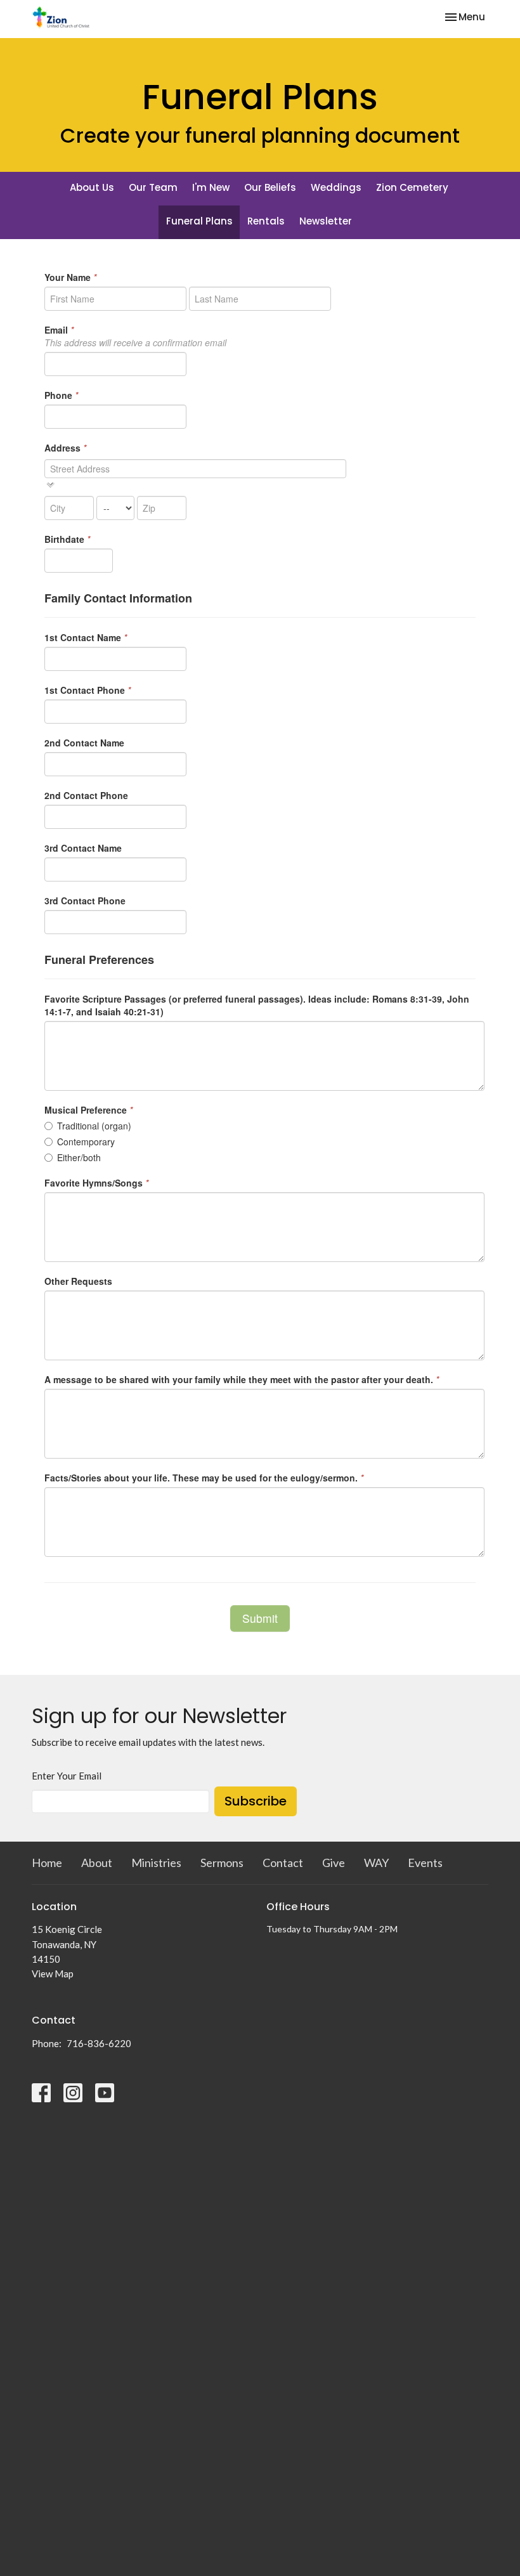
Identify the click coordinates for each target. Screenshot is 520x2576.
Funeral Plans (199, 221)
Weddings (336, 187)
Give (334, 1863)
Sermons (222, 1863)
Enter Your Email (67, 1776)
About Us (92, 187)
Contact (283, 1863)
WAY (376, 1863)
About (97, 1863)
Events (425, 1863)
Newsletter (326, 221)
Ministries (156, 1863)
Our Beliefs (270, 187)
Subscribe (256, 1801)
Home (47, 1863)
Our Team (153, 187)
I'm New (211, 187)
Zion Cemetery (412, 187)
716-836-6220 (99, 2043)
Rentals (266, 221)
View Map (53, 1974)
